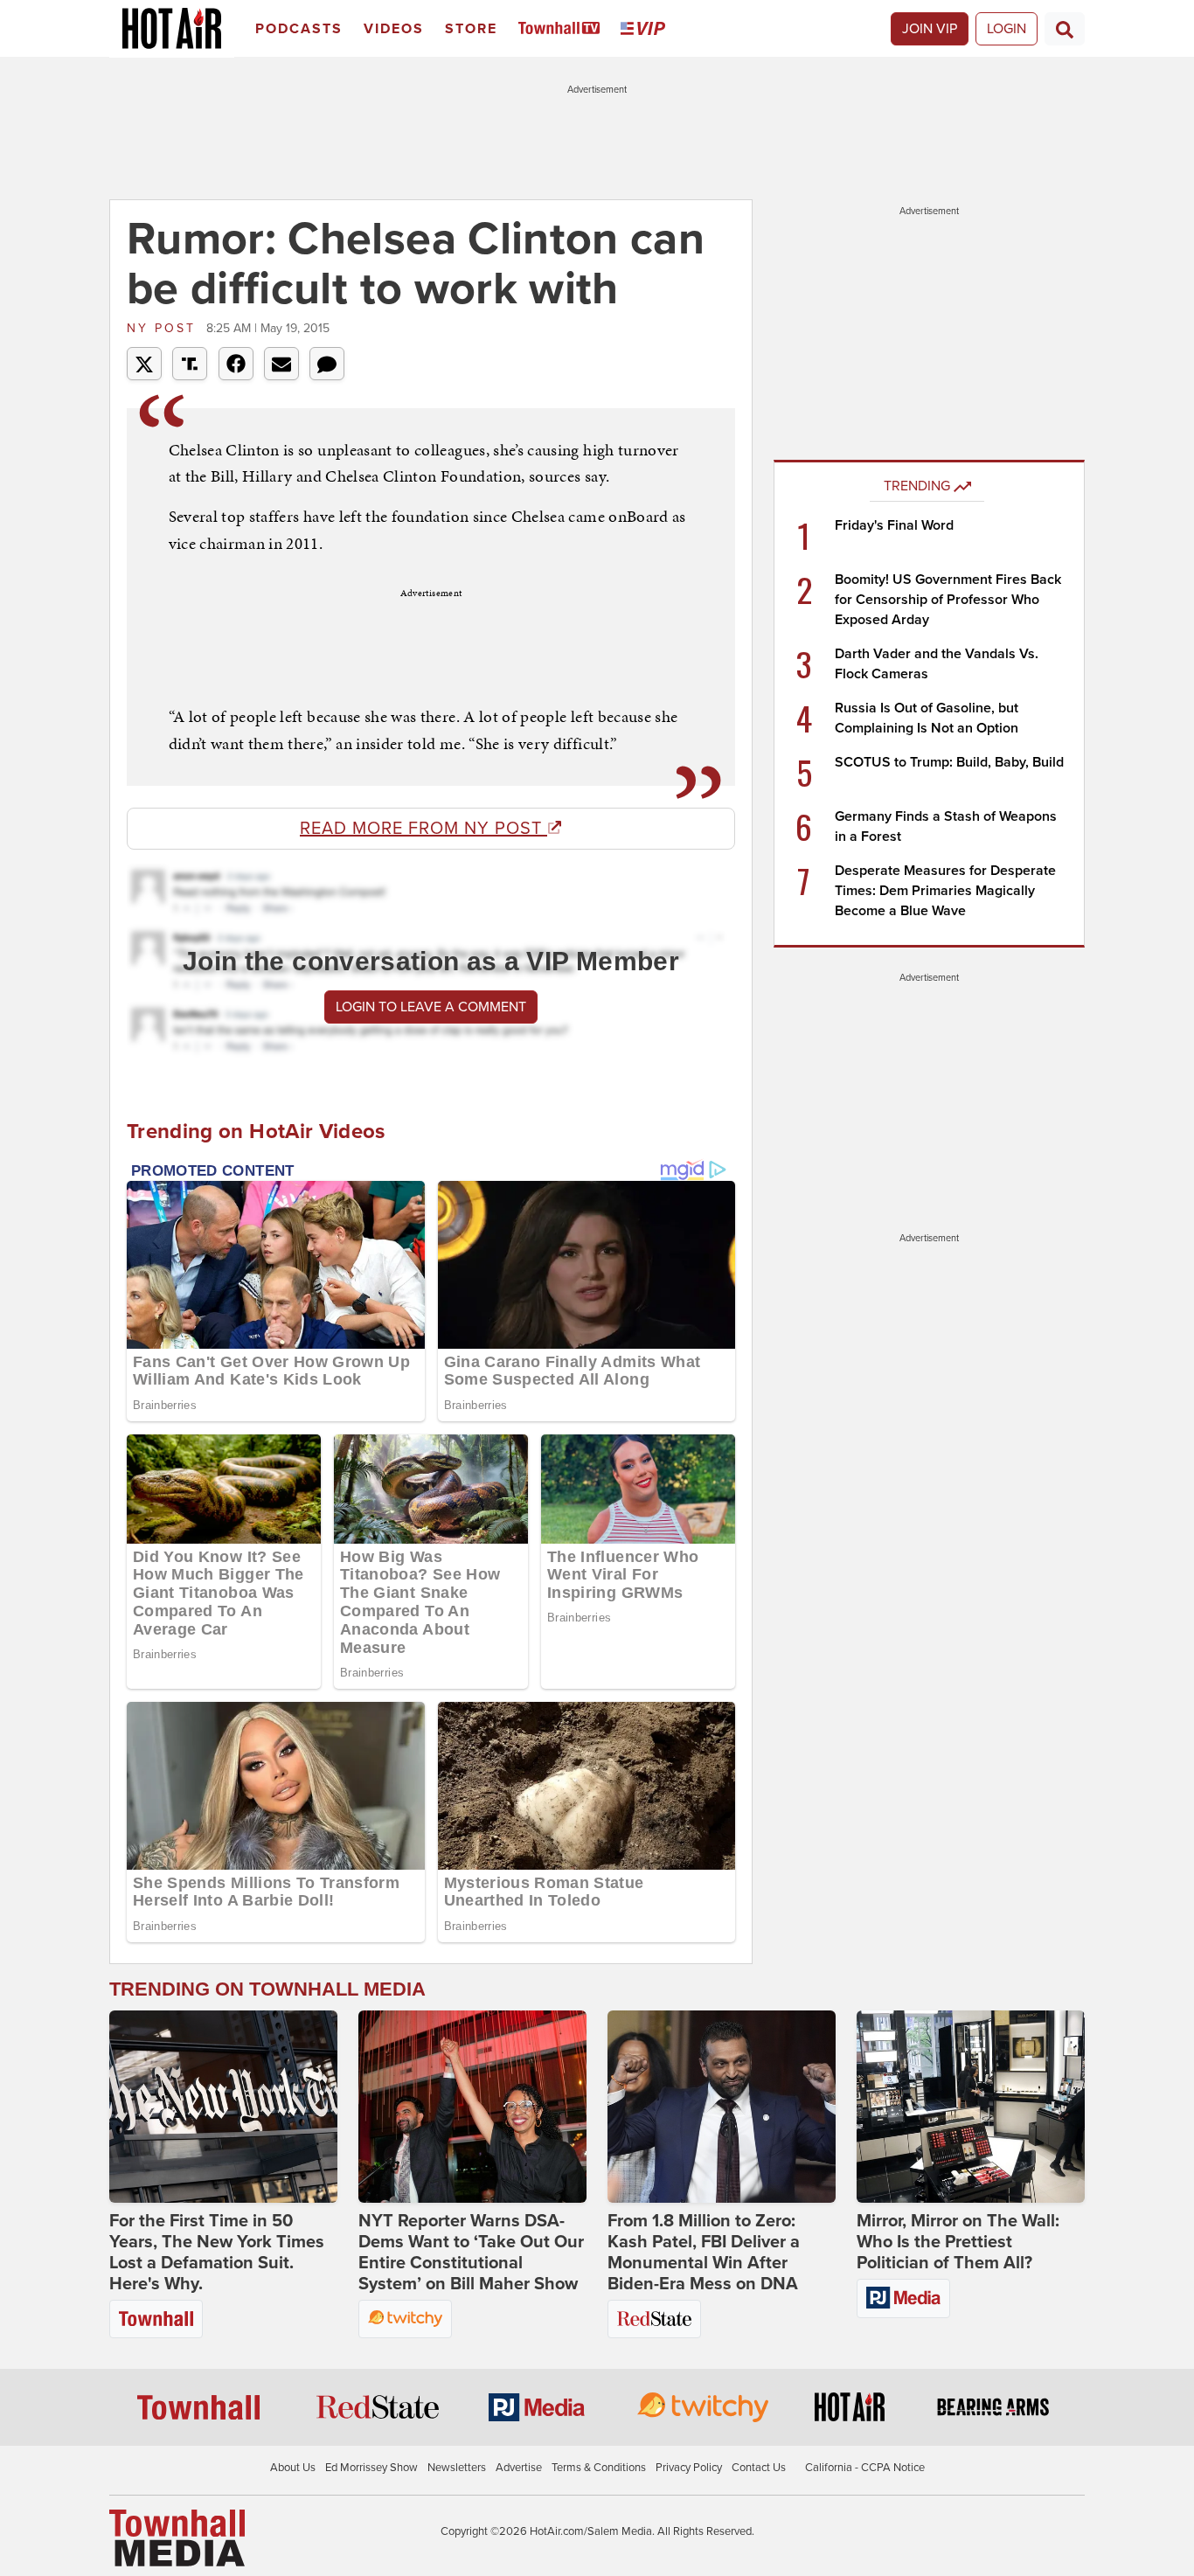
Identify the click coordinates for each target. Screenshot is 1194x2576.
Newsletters (457, 2468)
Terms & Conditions (599, 2468)
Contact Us (759, 2468)
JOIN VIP (930, 29)
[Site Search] (1065, 29)
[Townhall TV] (562, 29)
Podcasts (299, 29)
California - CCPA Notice (865, 2468)
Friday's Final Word (894, 525)
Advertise (519, 2468)
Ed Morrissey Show (371, 2468)
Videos (394, 29)
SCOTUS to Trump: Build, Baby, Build (949, 762)
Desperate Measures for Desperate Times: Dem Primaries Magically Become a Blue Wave (945, 891)
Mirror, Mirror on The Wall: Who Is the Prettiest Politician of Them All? (958, 2242)
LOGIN (1007, 29)
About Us (293, 2468)
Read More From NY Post (423, 829)
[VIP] (646, 29)
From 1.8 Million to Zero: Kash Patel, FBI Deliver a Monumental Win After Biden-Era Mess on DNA (704, 2253)
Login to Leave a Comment (431, 1007)
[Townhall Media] (177, 2538)
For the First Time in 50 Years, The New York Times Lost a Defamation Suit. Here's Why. (217, 2253)
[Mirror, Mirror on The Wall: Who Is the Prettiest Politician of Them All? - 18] (971, 2107)
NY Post (164, 328)
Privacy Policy (689, 2468)
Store (471, 29)
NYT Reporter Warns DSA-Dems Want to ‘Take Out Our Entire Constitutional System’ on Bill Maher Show (471, 2253)
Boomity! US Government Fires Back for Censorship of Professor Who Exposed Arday (948, 600)
